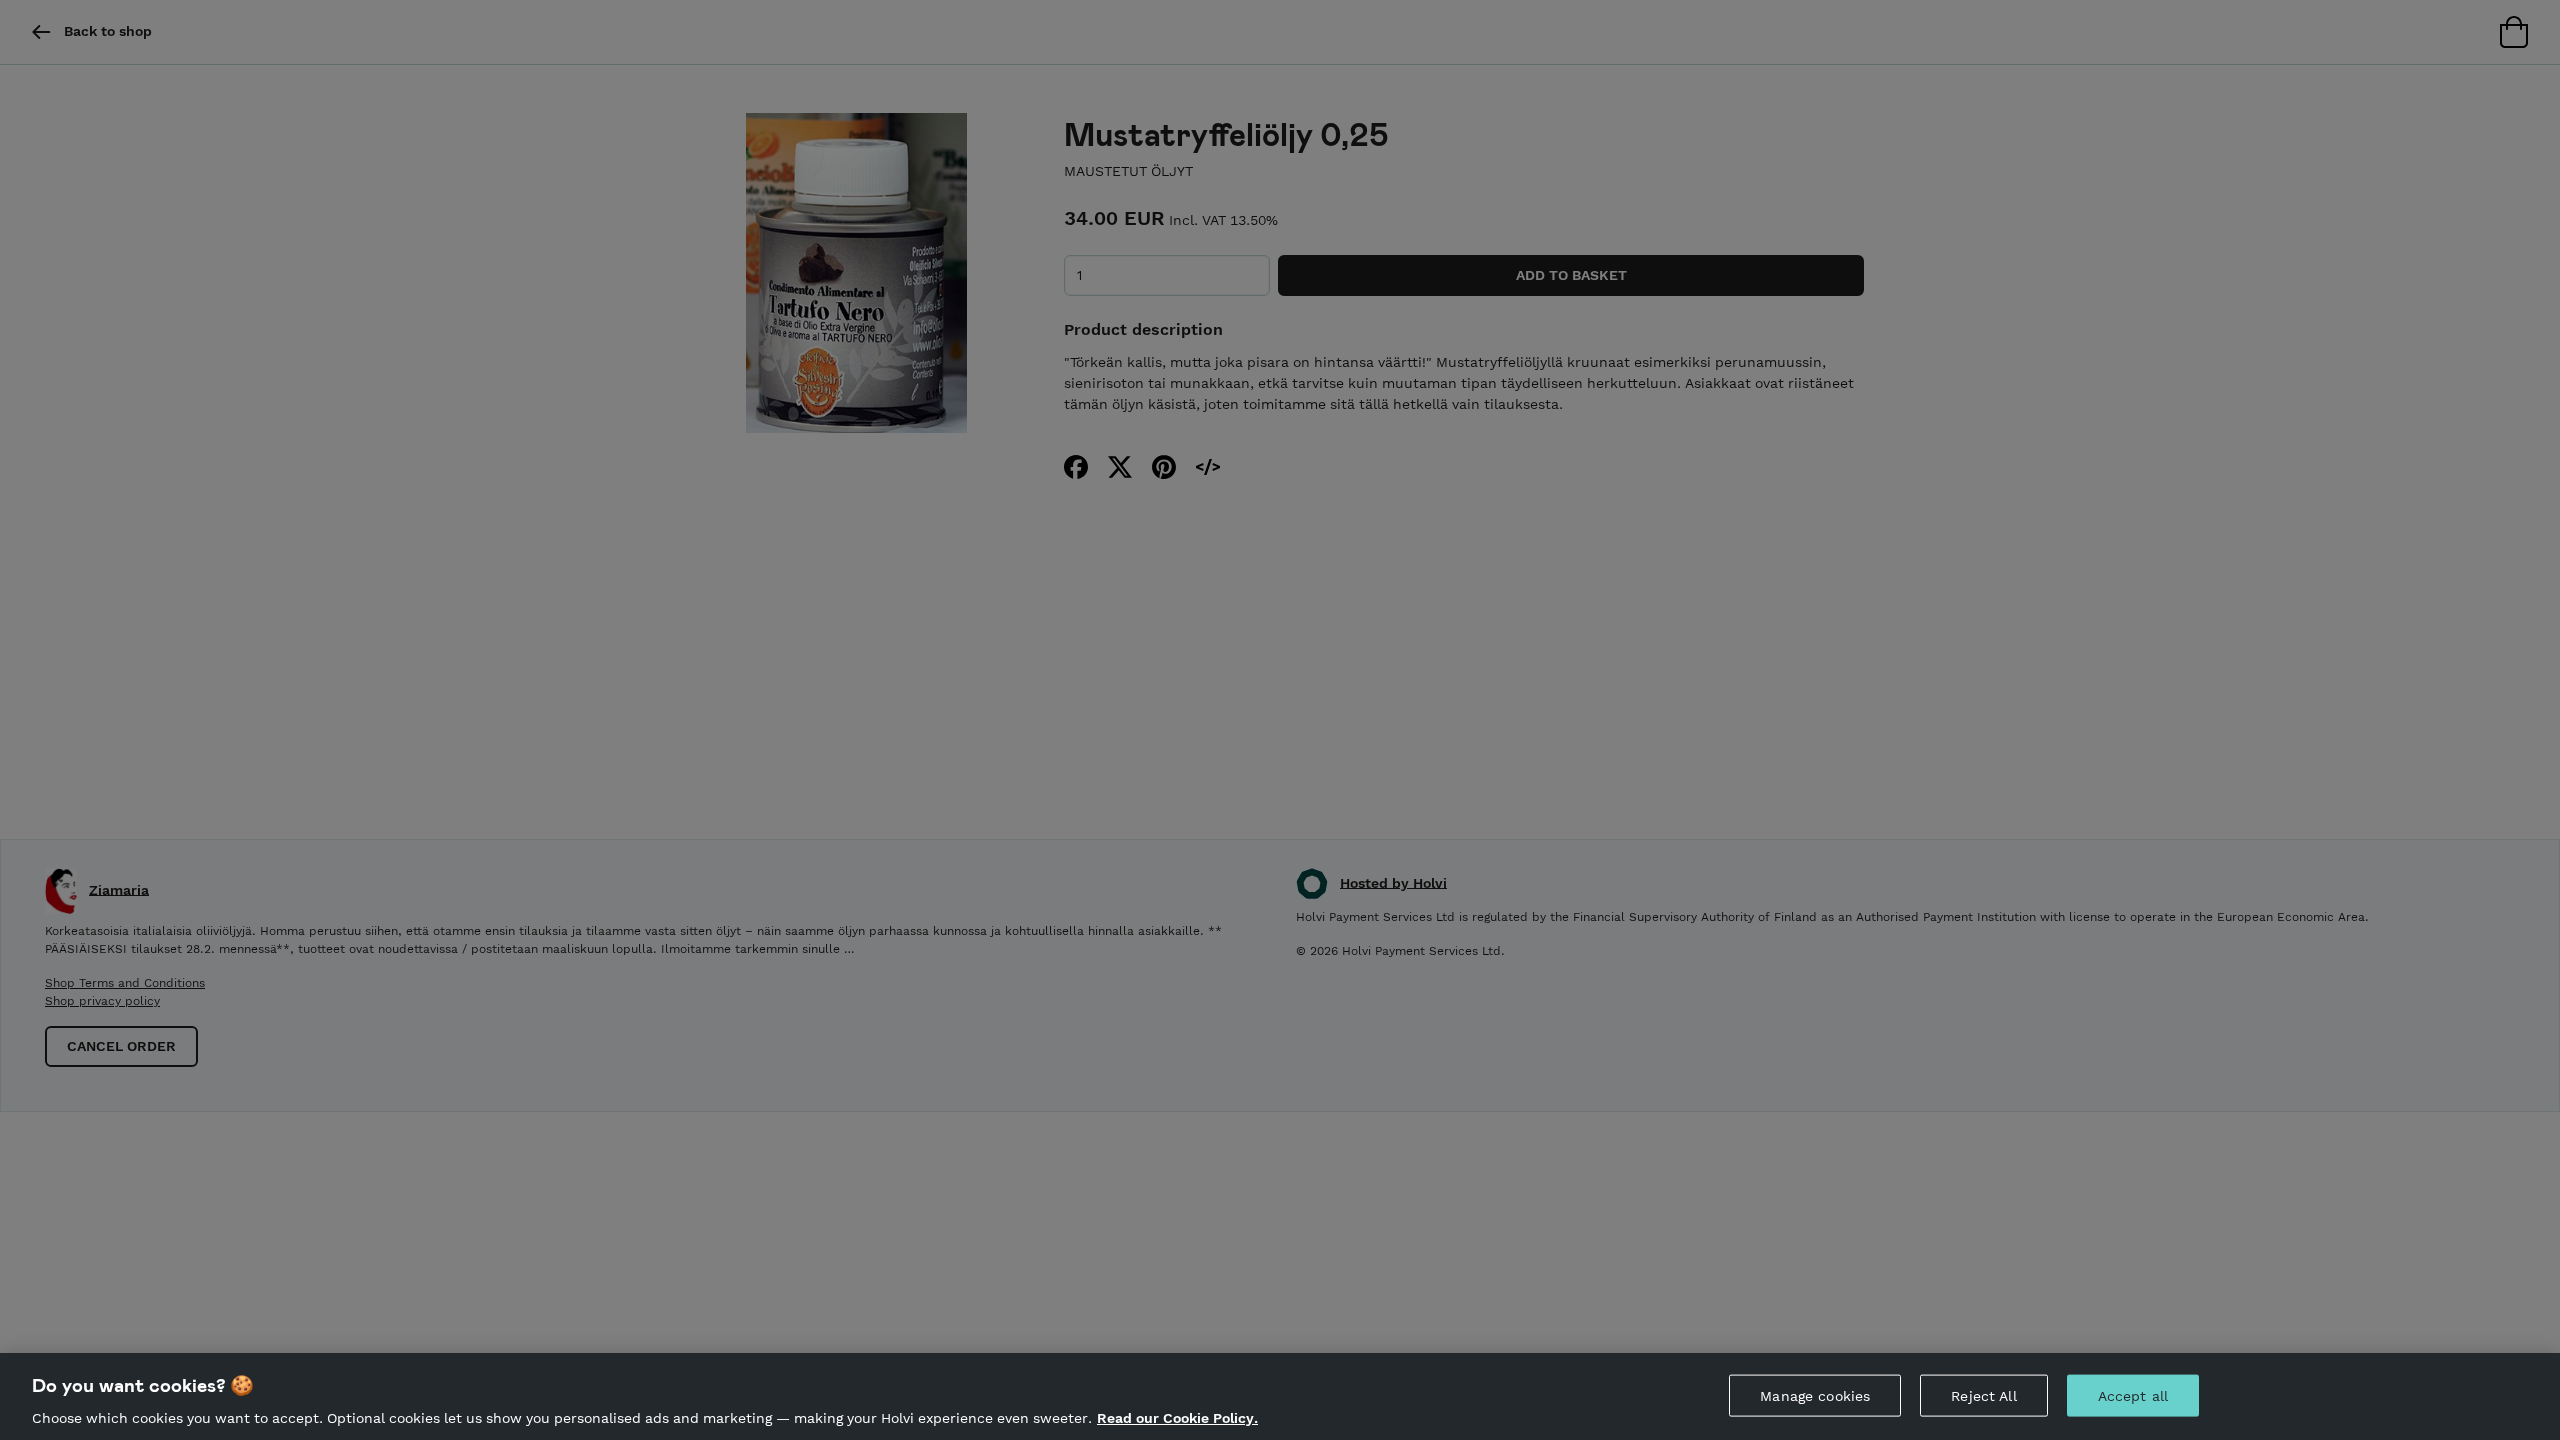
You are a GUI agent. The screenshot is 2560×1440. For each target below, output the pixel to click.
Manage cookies (1815, 1395)
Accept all (2133, 1395)
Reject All (1983, 1395)
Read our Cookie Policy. (1177, 1418)
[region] (1280, 1396)
